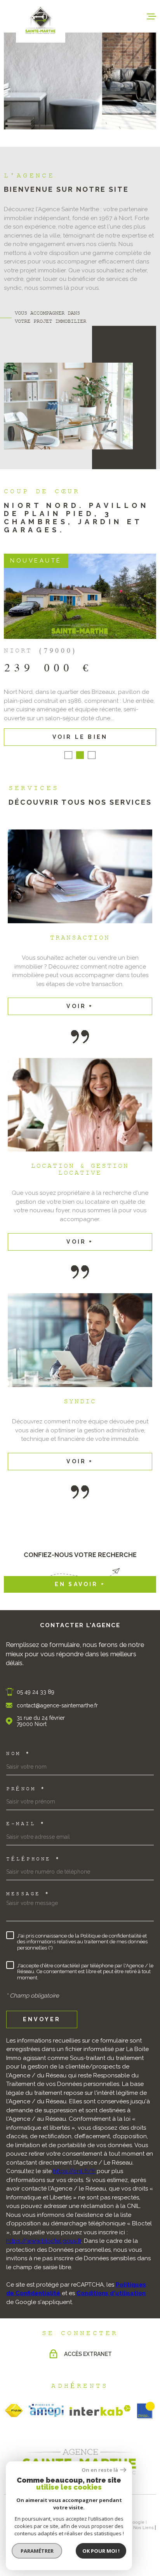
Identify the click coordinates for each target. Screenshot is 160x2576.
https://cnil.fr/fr (74, 2171)
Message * (28, 1895)
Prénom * (26, 1790)
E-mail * (26, 1824)
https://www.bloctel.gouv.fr (44, 2241)
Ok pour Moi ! (101, 2551)
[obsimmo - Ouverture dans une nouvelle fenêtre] (146, 2411)
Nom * (18, 1754)
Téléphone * (33, 1860)
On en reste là (100, 2470)
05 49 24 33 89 (36, 1692)
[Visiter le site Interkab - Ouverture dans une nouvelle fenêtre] (100, 2411)
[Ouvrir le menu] (151, 16)
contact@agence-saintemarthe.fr (57, 1705)
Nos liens (143, 2528)
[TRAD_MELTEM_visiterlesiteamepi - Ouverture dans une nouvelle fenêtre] (46, 2411)
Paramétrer (37, 2551)
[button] (68, 755)
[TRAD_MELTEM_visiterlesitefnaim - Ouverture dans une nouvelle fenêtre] (14, 2411)
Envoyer (42, 2020)
